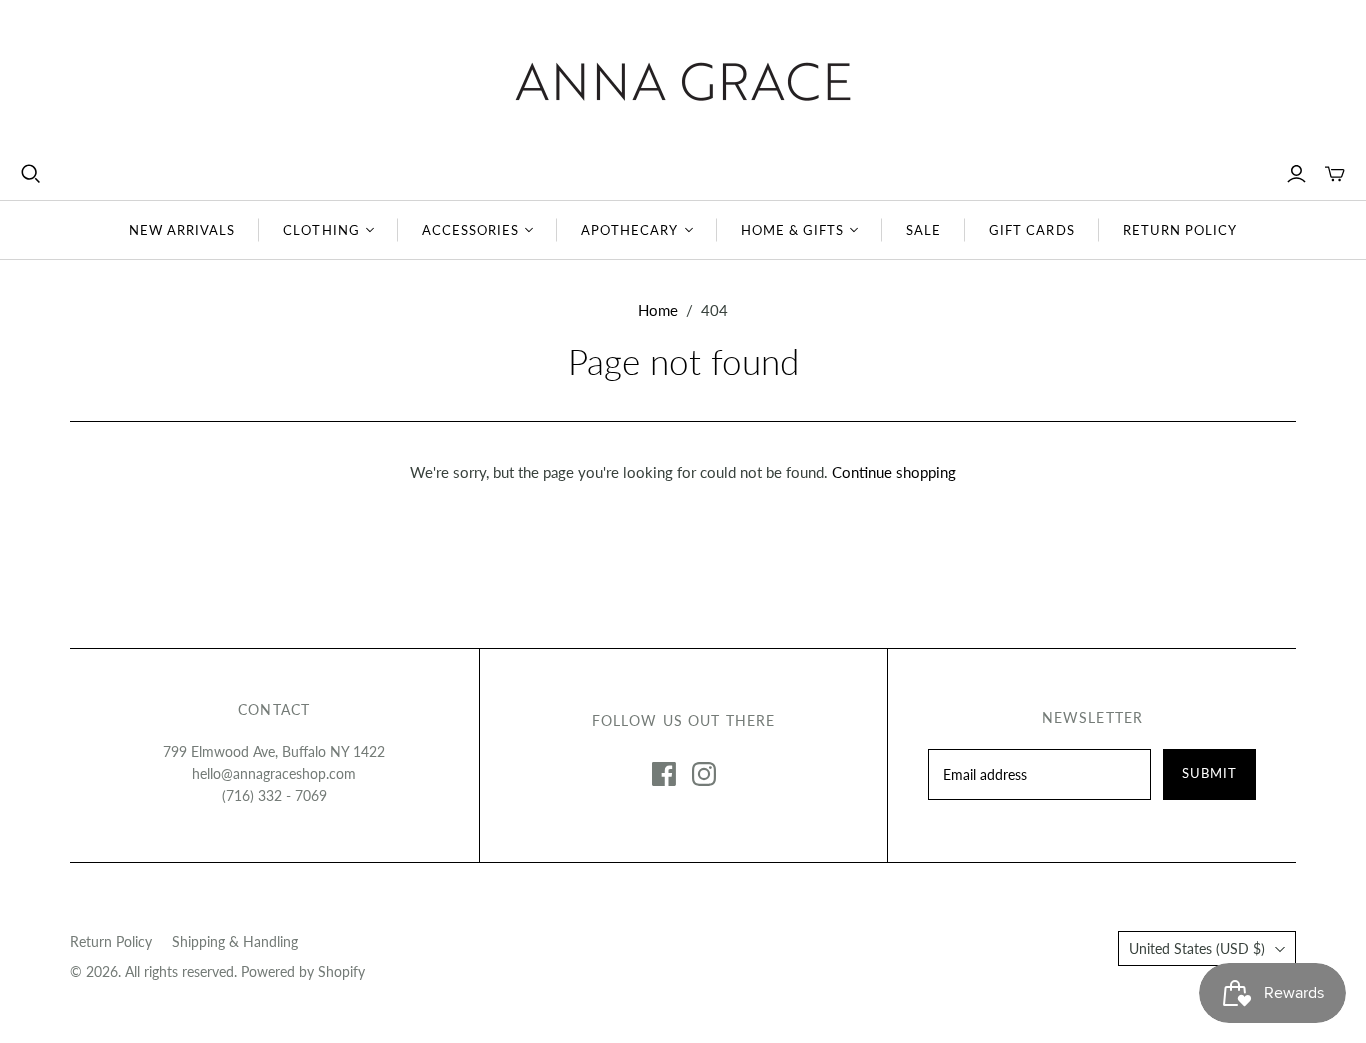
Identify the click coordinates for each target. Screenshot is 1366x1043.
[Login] (1296, 174)
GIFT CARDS (1031, 230)
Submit (1209, 773)
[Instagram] (704, 774)
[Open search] (31, 174)
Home (658, 310)
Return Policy (111, 941)
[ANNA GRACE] (683, 81)
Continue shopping (894, 472)
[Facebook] (664, 774)
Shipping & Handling (235, 941)
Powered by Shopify (303, 971)
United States (1197, 948)
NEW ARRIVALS (182, 230)
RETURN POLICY (1180, 230)
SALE (923, 230)
